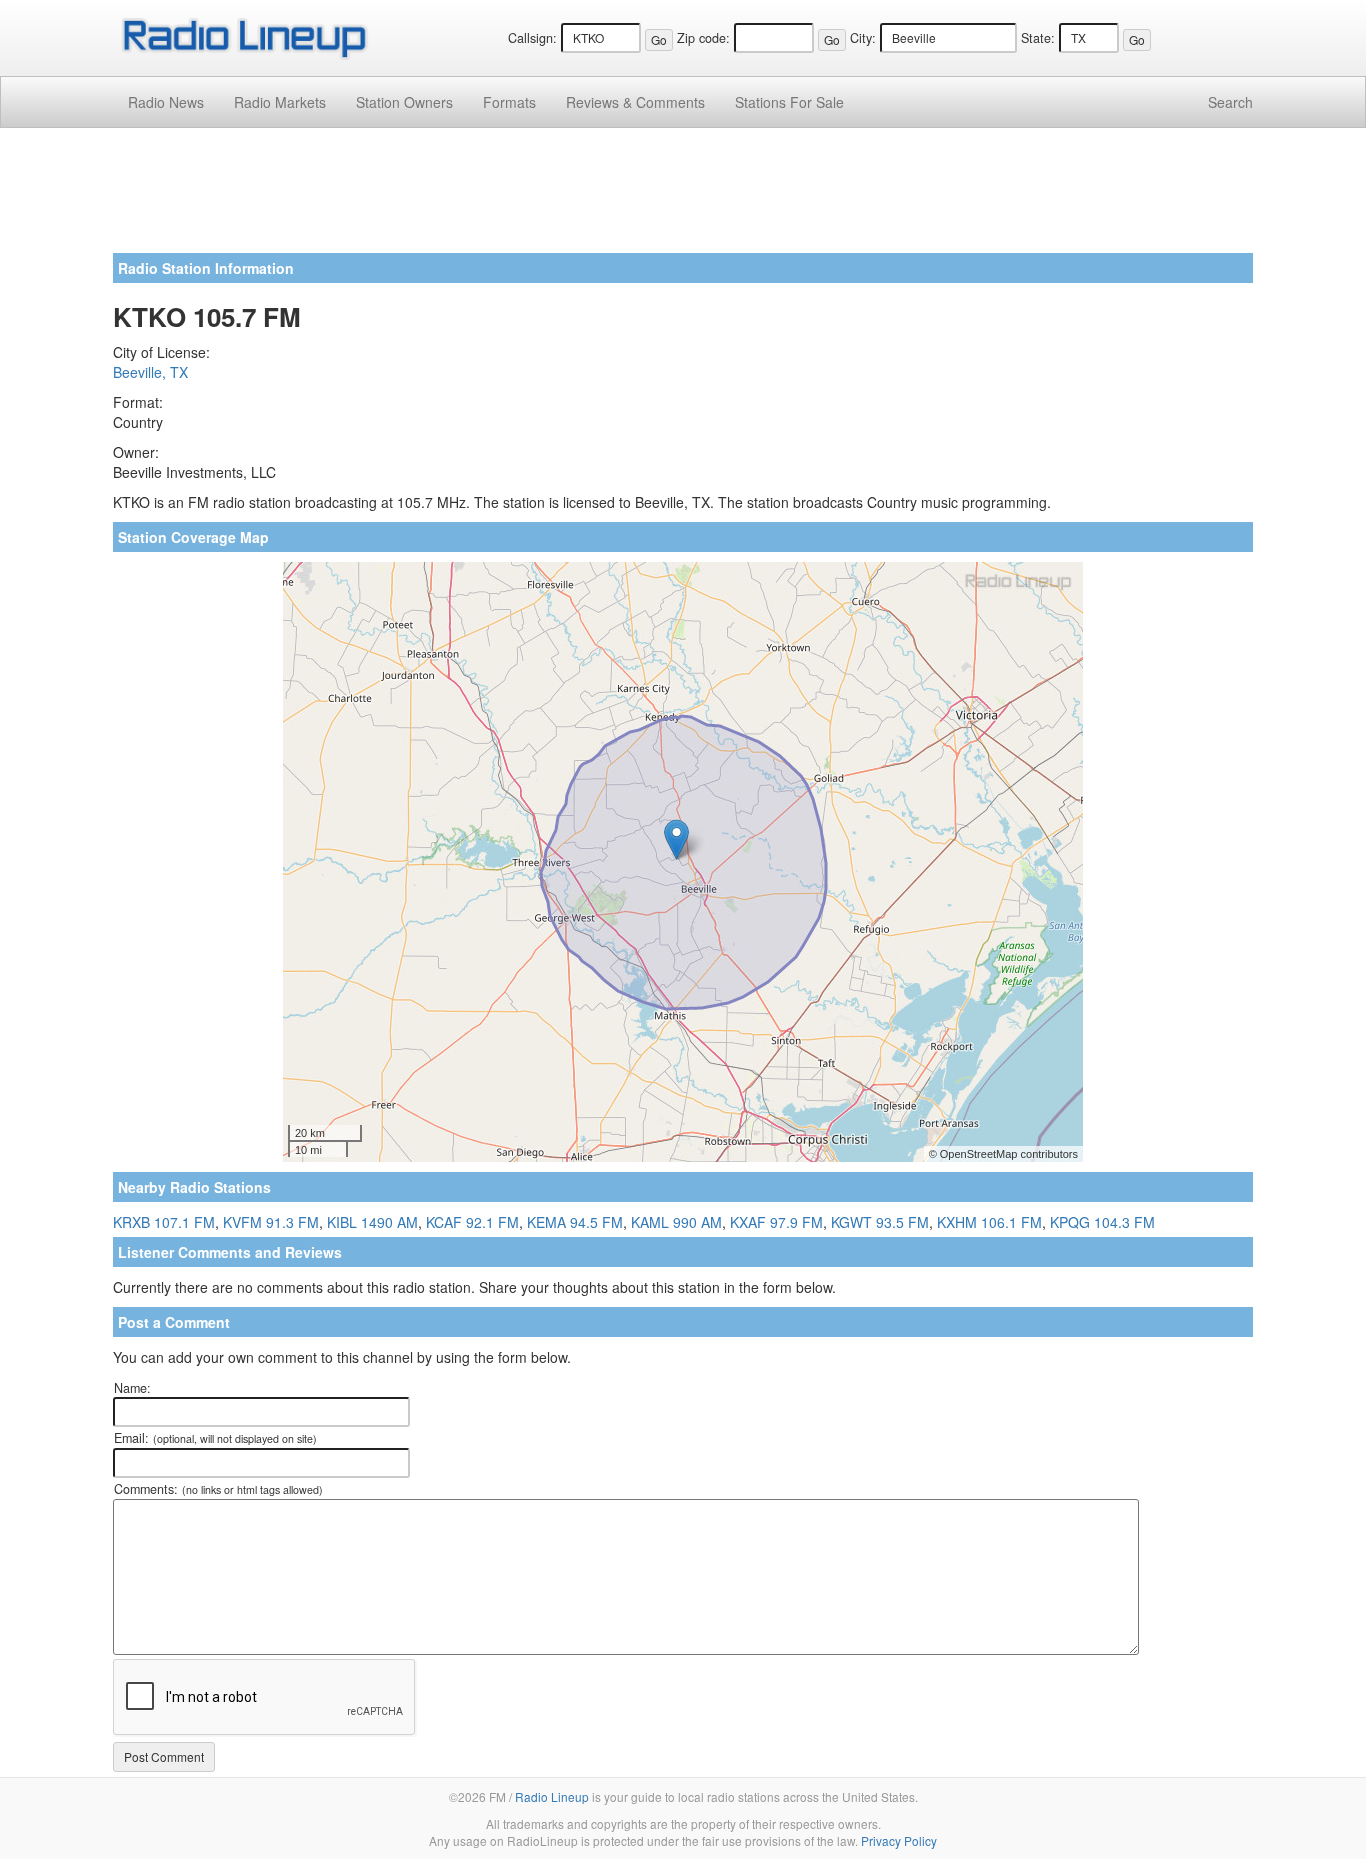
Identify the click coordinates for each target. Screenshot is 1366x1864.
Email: (215, 1438)
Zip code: (703, 38)
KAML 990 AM (676, 1222)
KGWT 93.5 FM (880, 1222)
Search (1230, 102)
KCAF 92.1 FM (472, 1222)
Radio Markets (280, 102)
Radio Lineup (552, 1796)
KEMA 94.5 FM (575, 1222)
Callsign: (532, 38)
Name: (132, 1388)
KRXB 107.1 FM (164, 1222)
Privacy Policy (899, 1840)
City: (863, 38)
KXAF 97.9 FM (776, 1222)
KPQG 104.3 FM (1102, 1222)
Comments (635, 102)
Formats (509, 102)
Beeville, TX (150, 372)
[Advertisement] (683, 198)
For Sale (789, 102)
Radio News (166, 102)
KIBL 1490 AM (372, 1222)
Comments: (218, 1489)
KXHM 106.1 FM (989, 1222)
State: (1038, 38)
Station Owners (404, 102)
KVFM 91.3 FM (271, 1222)
